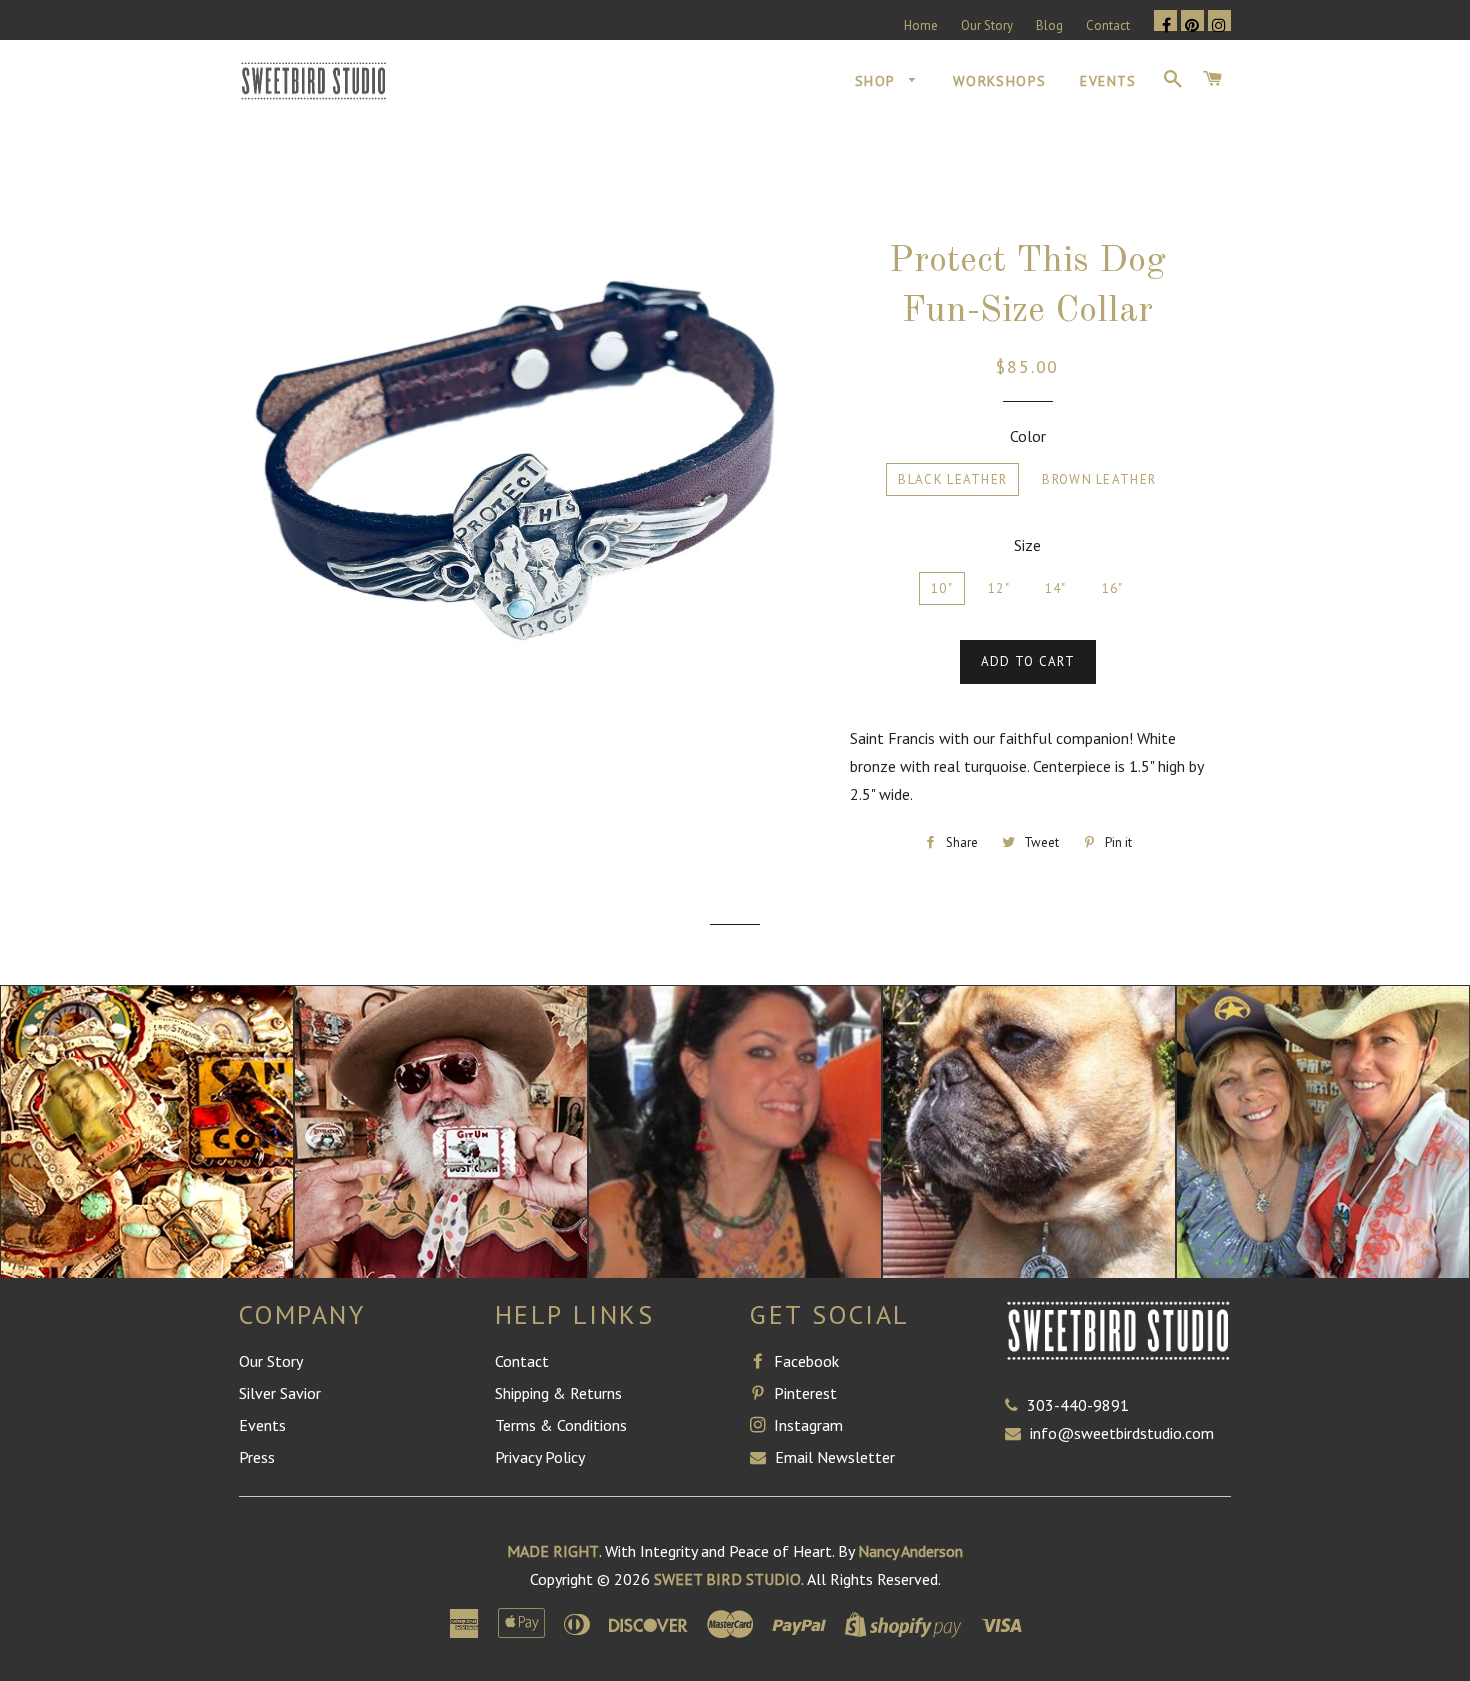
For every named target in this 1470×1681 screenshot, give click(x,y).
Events (1108, 81)
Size (1027, 545)
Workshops (1000, 81)
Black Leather (952, 479)
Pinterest (803, 1393)
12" (999, 588)
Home (921, 25)
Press (257, 1457)
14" (1056, 588)
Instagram (806, 1425)
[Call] (1016, 1405)
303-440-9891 (1078, 1405)
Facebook (804, 1361)
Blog (1049, 25)
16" (1113, 588)
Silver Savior (280, 1393)
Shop (877, 81)
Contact (1108, 25)
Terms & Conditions (561, 1425)
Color (1028, 436)
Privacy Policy (540, 1457)
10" (942, 588)
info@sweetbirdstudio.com (1122, 1433)
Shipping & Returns (558, 1393)
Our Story (987, 25)
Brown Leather (1099, 479)
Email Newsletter (833, 1457)
